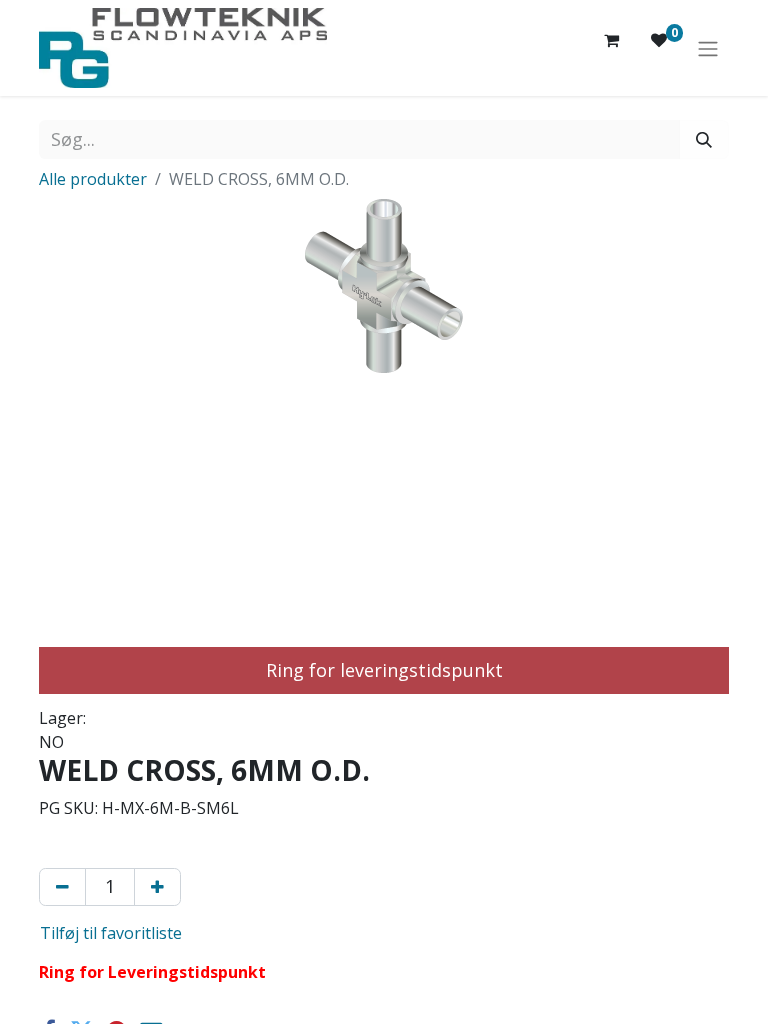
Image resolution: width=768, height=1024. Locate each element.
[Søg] (704, 139)
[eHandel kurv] (611, 48)
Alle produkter (93, 179)
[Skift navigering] (708, 48)
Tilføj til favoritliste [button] (111, 933)
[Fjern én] (62, 887)
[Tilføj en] (157, 887)
